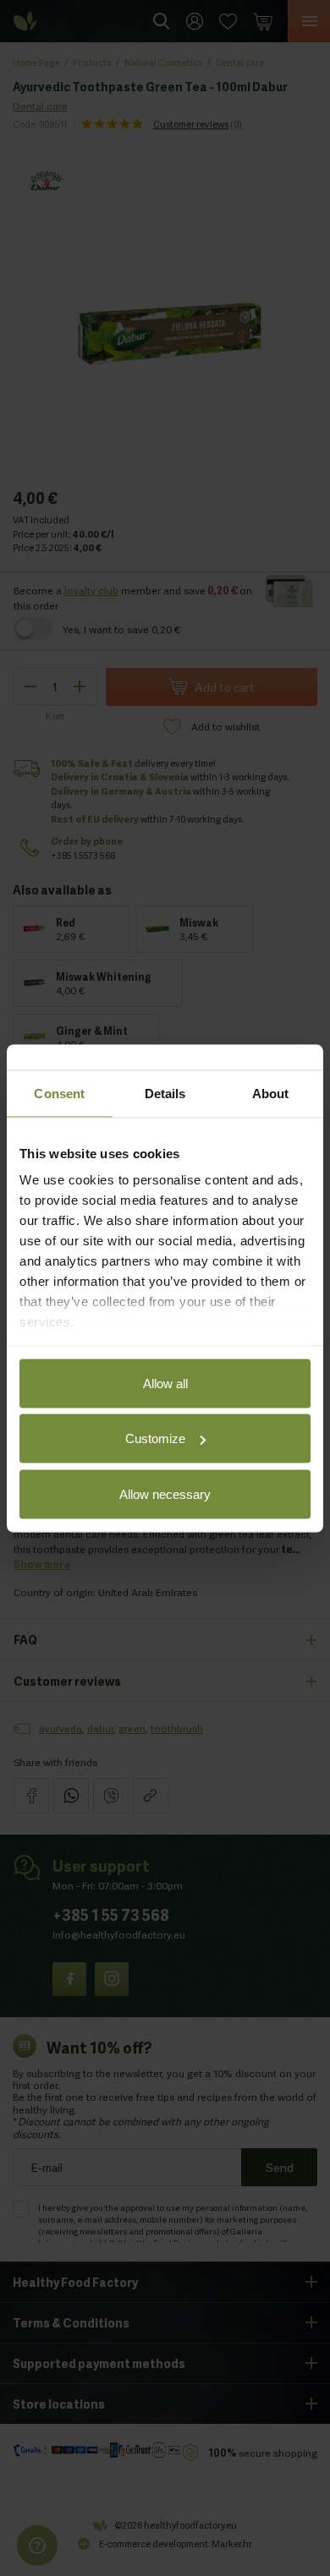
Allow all (165, 1383)
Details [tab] (165, 1093)
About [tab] (271, 1093)
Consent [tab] (59, 1093)
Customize (155, 1438)
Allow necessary (165, 1493)
